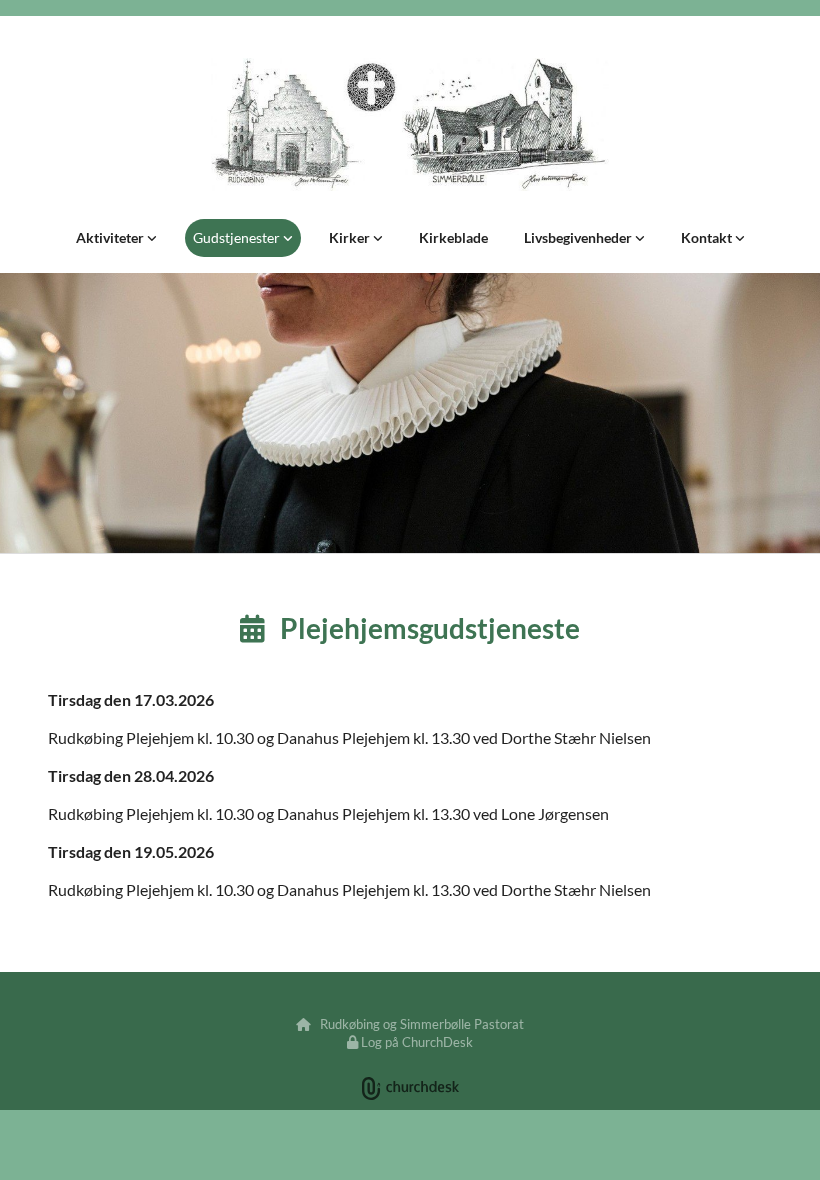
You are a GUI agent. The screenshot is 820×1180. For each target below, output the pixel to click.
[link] (116, 238)
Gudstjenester (238, 237)
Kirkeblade (453, 237)
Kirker (351, 237)
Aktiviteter (111, 237)
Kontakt (708, 237)
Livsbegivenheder (579, 237)
